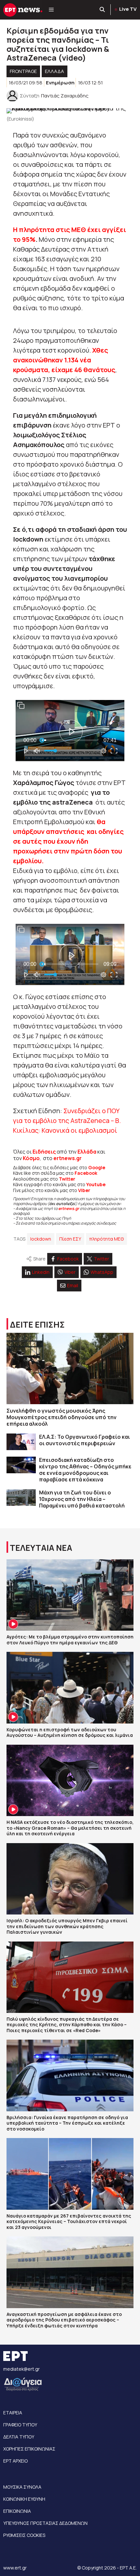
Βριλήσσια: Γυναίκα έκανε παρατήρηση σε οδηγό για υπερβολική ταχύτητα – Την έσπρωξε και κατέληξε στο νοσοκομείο (67, 2123)
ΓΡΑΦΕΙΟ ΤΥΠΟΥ (20, 2425)
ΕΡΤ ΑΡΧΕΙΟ (15, 2461)
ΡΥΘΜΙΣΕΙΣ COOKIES (24, 2535)
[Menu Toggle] (51, 10)
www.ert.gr (15, 2568)
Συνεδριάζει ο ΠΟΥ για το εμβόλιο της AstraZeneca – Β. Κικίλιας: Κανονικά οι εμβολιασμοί (67, 1121)
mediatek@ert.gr (21, 2369)
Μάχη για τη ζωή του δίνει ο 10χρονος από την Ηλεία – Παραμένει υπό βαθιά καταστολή (82, 1499)
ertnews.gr (69, 1208)
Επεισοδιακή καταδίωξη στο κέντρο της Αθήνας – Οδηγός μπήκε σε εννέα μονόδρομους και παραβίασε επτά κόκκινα (85, 1470)
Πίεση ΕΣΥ (70, 1239)
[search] (103, 10)
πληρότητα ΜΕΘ (106, 1239)
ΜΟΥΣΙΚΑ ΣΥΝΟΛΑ (22, 2487)
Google (97, 1167)
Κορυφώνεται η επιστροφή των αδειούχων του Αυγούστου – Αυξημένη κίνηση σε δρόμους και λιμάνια (70, 1732)
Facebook (86, 1173)
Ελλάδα (87, 1152)
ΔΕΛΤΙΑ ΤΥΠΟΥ (19, 2437)
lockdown (41, 1239)
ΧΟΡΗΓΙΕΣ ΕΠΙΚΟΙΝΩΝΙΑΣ (29, 2449)
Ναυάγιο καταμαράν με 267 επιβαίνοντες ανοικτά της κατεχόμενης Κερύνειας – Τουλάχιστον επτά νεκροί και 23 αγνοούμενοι (69, 2221)
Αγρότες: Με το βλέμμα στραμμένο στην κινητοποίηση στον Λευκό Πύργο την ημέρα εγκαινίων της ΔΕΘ (70, 1640)
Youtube (96, 1184)
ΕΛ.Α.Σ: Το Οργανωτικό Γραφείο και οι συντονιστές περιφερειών (84, 1440)
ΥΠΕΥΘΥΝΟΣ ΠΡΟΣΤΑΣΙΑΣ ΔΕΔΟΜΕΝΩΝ (45, 2523)
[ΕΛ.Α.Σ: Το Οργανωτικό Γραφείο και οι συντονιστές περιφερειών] (21, 1442)
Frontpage (23, 71)
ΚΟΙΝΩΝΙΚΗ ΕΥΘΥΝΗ (24, 2499)
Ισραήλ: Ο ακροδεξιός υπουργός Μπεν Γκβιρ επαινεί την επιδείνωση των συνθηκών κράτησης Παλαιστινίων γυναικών (67, 1926)
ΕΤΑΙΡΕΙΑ (13, 2413)
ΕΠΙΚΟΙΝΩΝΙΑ (17, 2511)
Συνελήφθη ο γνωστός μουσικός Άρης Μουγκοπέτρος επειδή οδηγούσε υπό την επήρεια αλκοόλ (62, 1417)
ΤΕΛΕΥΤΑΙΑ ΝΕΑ (41, 1548)
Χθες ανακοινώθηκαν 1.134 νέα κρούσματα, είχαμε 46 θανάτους (64, 360)
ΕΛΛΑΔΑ (55, 71)
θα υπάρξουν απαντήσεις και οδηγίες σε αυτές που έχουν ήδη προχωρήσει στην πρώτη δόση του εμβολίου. (68, 841)
